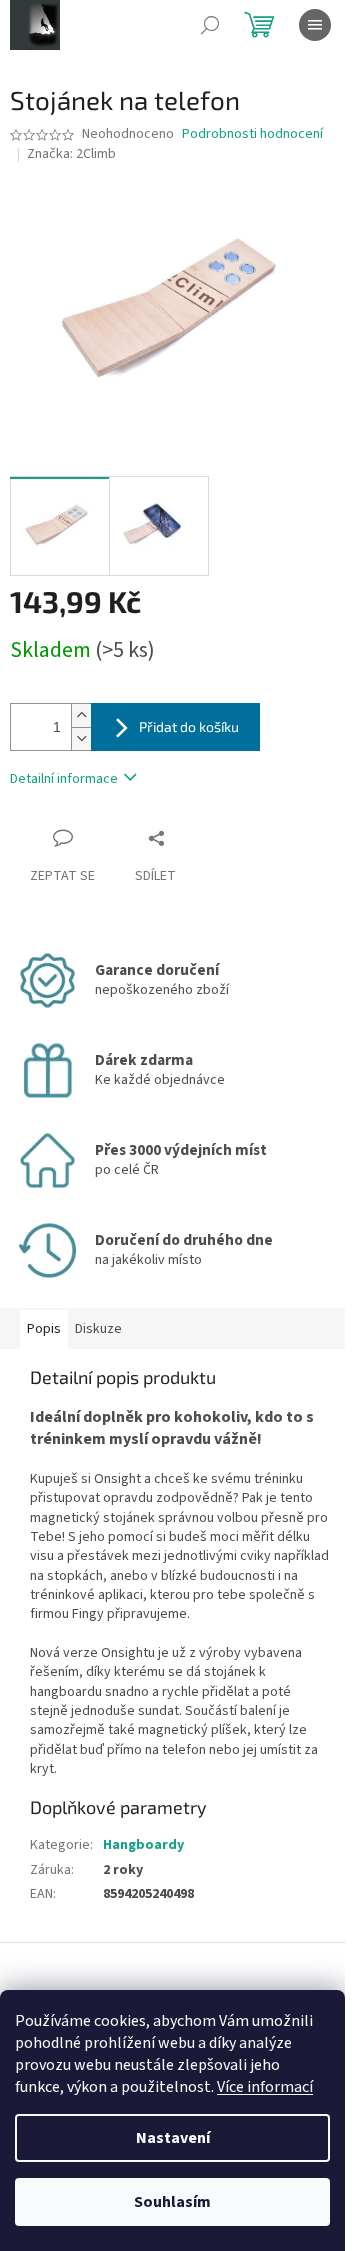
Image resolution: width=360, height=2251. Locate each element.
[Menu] (315, 25)
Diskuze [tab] (98, 1329)
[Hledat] (210, 25)
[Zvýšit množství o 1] (81, 715)
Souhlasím (172, 2202)
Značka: (71, 154)
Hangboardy (143, 1845)
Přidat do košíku (189, 726)
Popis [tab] (44, 1329)
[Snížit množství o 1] (81, 738)
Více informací (265, 2087)
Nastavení (173, 2138)
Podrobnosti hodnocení (252, 134)
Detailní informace (64, 779)
